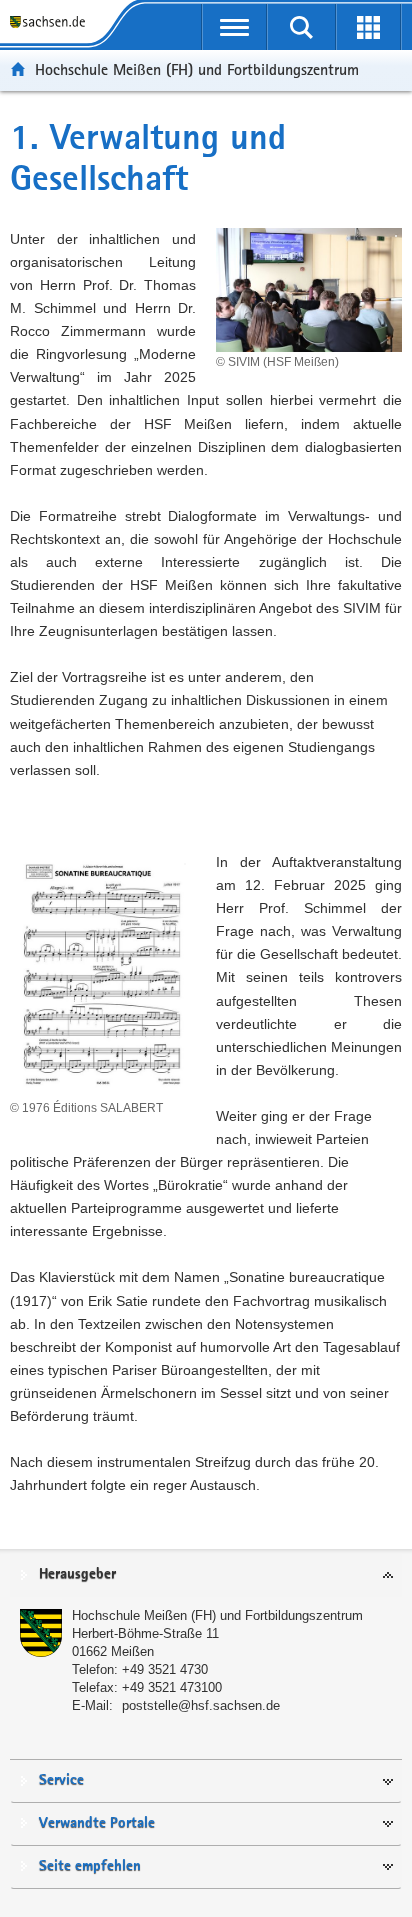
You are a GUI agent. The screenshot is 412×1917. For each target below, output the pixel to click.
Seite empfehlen (90, 1866)
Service (61, 1780)
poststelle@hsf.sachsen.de (201, 1705)
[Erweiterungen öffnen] (368, 27)
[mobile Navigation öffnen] (234, 27)
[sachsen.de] (51, 22)
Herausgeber (77, 1574)
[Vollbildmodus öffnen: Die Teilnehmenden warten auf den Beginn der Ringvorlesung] (396, 236)
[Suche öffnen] (301, 27)
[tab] (206, 1575)
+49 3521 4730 (165, 1669)
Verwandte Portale (97, 1823)
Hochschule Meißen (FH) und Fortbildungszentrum (197, 69)
